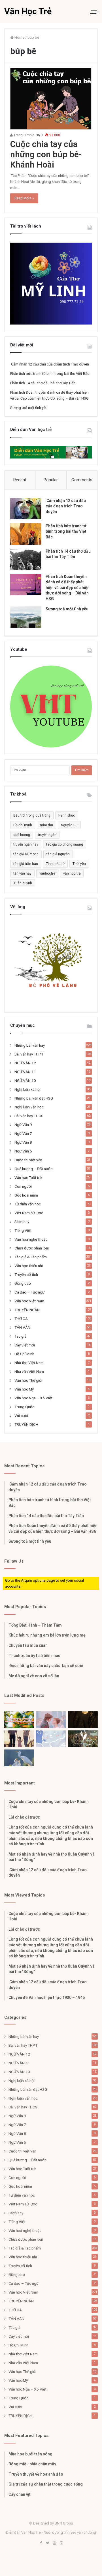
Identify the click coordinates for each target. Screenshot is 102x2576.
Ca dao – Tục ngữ (29, 1292)
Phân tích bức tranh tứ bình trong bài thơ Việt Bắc (50, 374)
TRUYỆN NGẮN (27, 1310)
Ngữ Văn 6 (23, 1151)
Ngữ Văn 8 (23, 1142)
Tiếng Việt (23, 1230)
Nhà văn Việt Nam (29, 1371)
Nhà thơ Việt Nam (29, 1363)
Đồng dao (23, 1283)
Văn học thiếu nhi (29, 1266)
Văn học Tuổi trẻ (28, 1178)
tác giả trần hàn (26, 864)
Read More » (24, 198)
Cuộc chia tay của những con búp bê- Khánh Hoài (46, 154)
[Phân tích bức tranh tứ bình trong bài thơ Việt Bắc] (26, 534)
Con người (23, 1186)
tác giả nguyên (58, 854)
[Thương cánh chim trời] (19, 1758)
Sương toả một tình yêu (29, 408)
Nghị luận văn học (29, 1107)
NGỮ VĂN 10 (25, 1081)
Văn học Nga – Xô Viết (33, 1398)
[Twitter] (48, 2543)
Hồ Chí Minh (24, 1354)
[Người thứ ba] (51, 1720)
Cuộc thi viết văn (28, 1160)
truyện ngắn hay (26, 844)
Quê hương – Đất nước (33, 1169)
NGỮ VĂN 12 (25, 1063)
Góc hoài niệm (26, 1195)
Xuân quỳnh (23, 883)
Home (19, 37)
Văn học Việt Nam (29, 1301)
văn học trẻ (72, 873)
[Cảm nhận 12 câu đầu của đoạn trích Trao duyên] (26, 509)
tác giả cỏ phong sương (65, 844)
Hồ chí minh (23, 825)
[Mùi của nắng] (51, 1739)
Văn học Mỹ (24, 1389)
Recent (20, 480)
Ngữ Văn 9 (23, 1125)
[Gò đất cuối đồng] (83, 1739)
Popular (51, 480)
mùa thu (46, 825)
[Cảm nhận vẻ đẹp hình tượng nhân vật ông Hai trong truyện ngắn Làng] (19, 1720)
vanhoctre (47, 873)
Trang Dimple (24, 135)
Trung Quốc (24, 1407)
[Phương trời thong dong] (83, 1720)
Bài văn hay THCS (29, 1116)
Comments (82, 480)
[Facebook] (41, 2543)
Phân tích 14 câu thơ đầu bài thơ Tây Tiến (43, 383)
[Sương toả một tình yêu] (26, 617)
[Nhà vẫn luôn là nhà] (19, 1739)
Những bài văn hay (30, 1045)
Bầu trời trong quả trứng (32, 815)
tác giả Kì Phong (26, 854)
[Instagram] (61, 2543)
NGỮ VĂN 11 (25, 1072)
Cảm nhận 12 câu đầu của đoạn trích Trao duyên (50, 364)
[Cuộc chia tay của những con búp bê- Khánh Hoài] (51, 99)
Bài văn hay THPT (29, 1054)
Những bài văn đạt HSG (34, 1098)
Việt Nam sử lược (29, 1213)
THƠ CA (21, 1319)
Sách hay (22, 1222)
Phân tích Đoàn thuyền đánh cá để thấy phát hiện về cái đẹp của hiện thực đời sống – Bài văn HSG (68, 588)
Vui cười (21, 1416)
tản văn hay (22, 873)
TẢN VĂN (22, 1327)
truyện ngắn (47, 835)
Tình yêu (79, 864)
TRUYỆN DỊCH (26, 1424)
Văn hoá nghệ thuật (31, 1239)
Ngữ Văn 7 (23, 1133)
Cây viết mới (25, 1345)
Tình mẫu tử (55, 864)
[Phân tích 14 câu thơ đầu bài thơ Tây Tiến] (26, 559)
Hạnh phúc (67, 815)
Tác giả (20, 1336)
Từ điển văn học (28, 1204)
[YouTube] (54, 2543)
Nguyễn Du (69, 825)
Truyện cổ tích (26, 1274)
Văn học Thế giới (28, 1380)
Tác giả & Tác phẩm (31, 1257)
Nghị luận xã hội (27, 1089)
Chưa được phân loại (32, 1248)
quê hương (22, 835)
